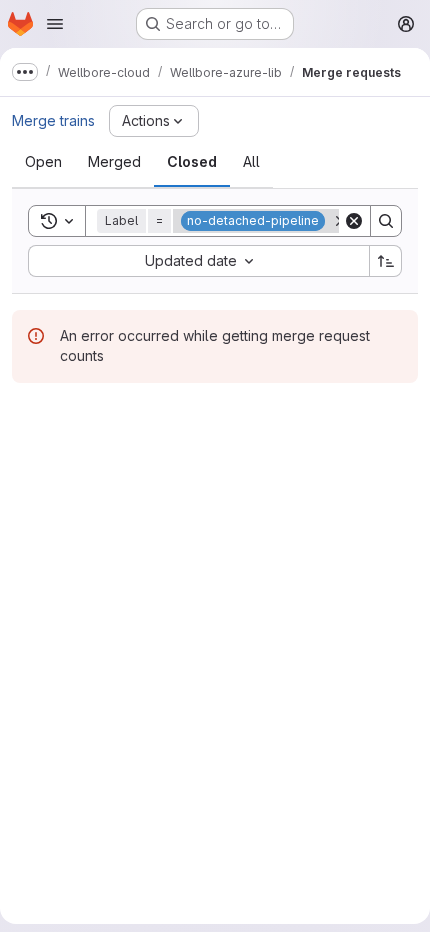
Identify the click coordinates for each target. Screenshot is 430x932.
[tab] (43, 162)
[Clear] (354, 221)
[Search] (386, 221)
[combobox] (198, 261)
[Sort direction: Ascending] (386, 261)
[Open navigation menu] (55, 24)
